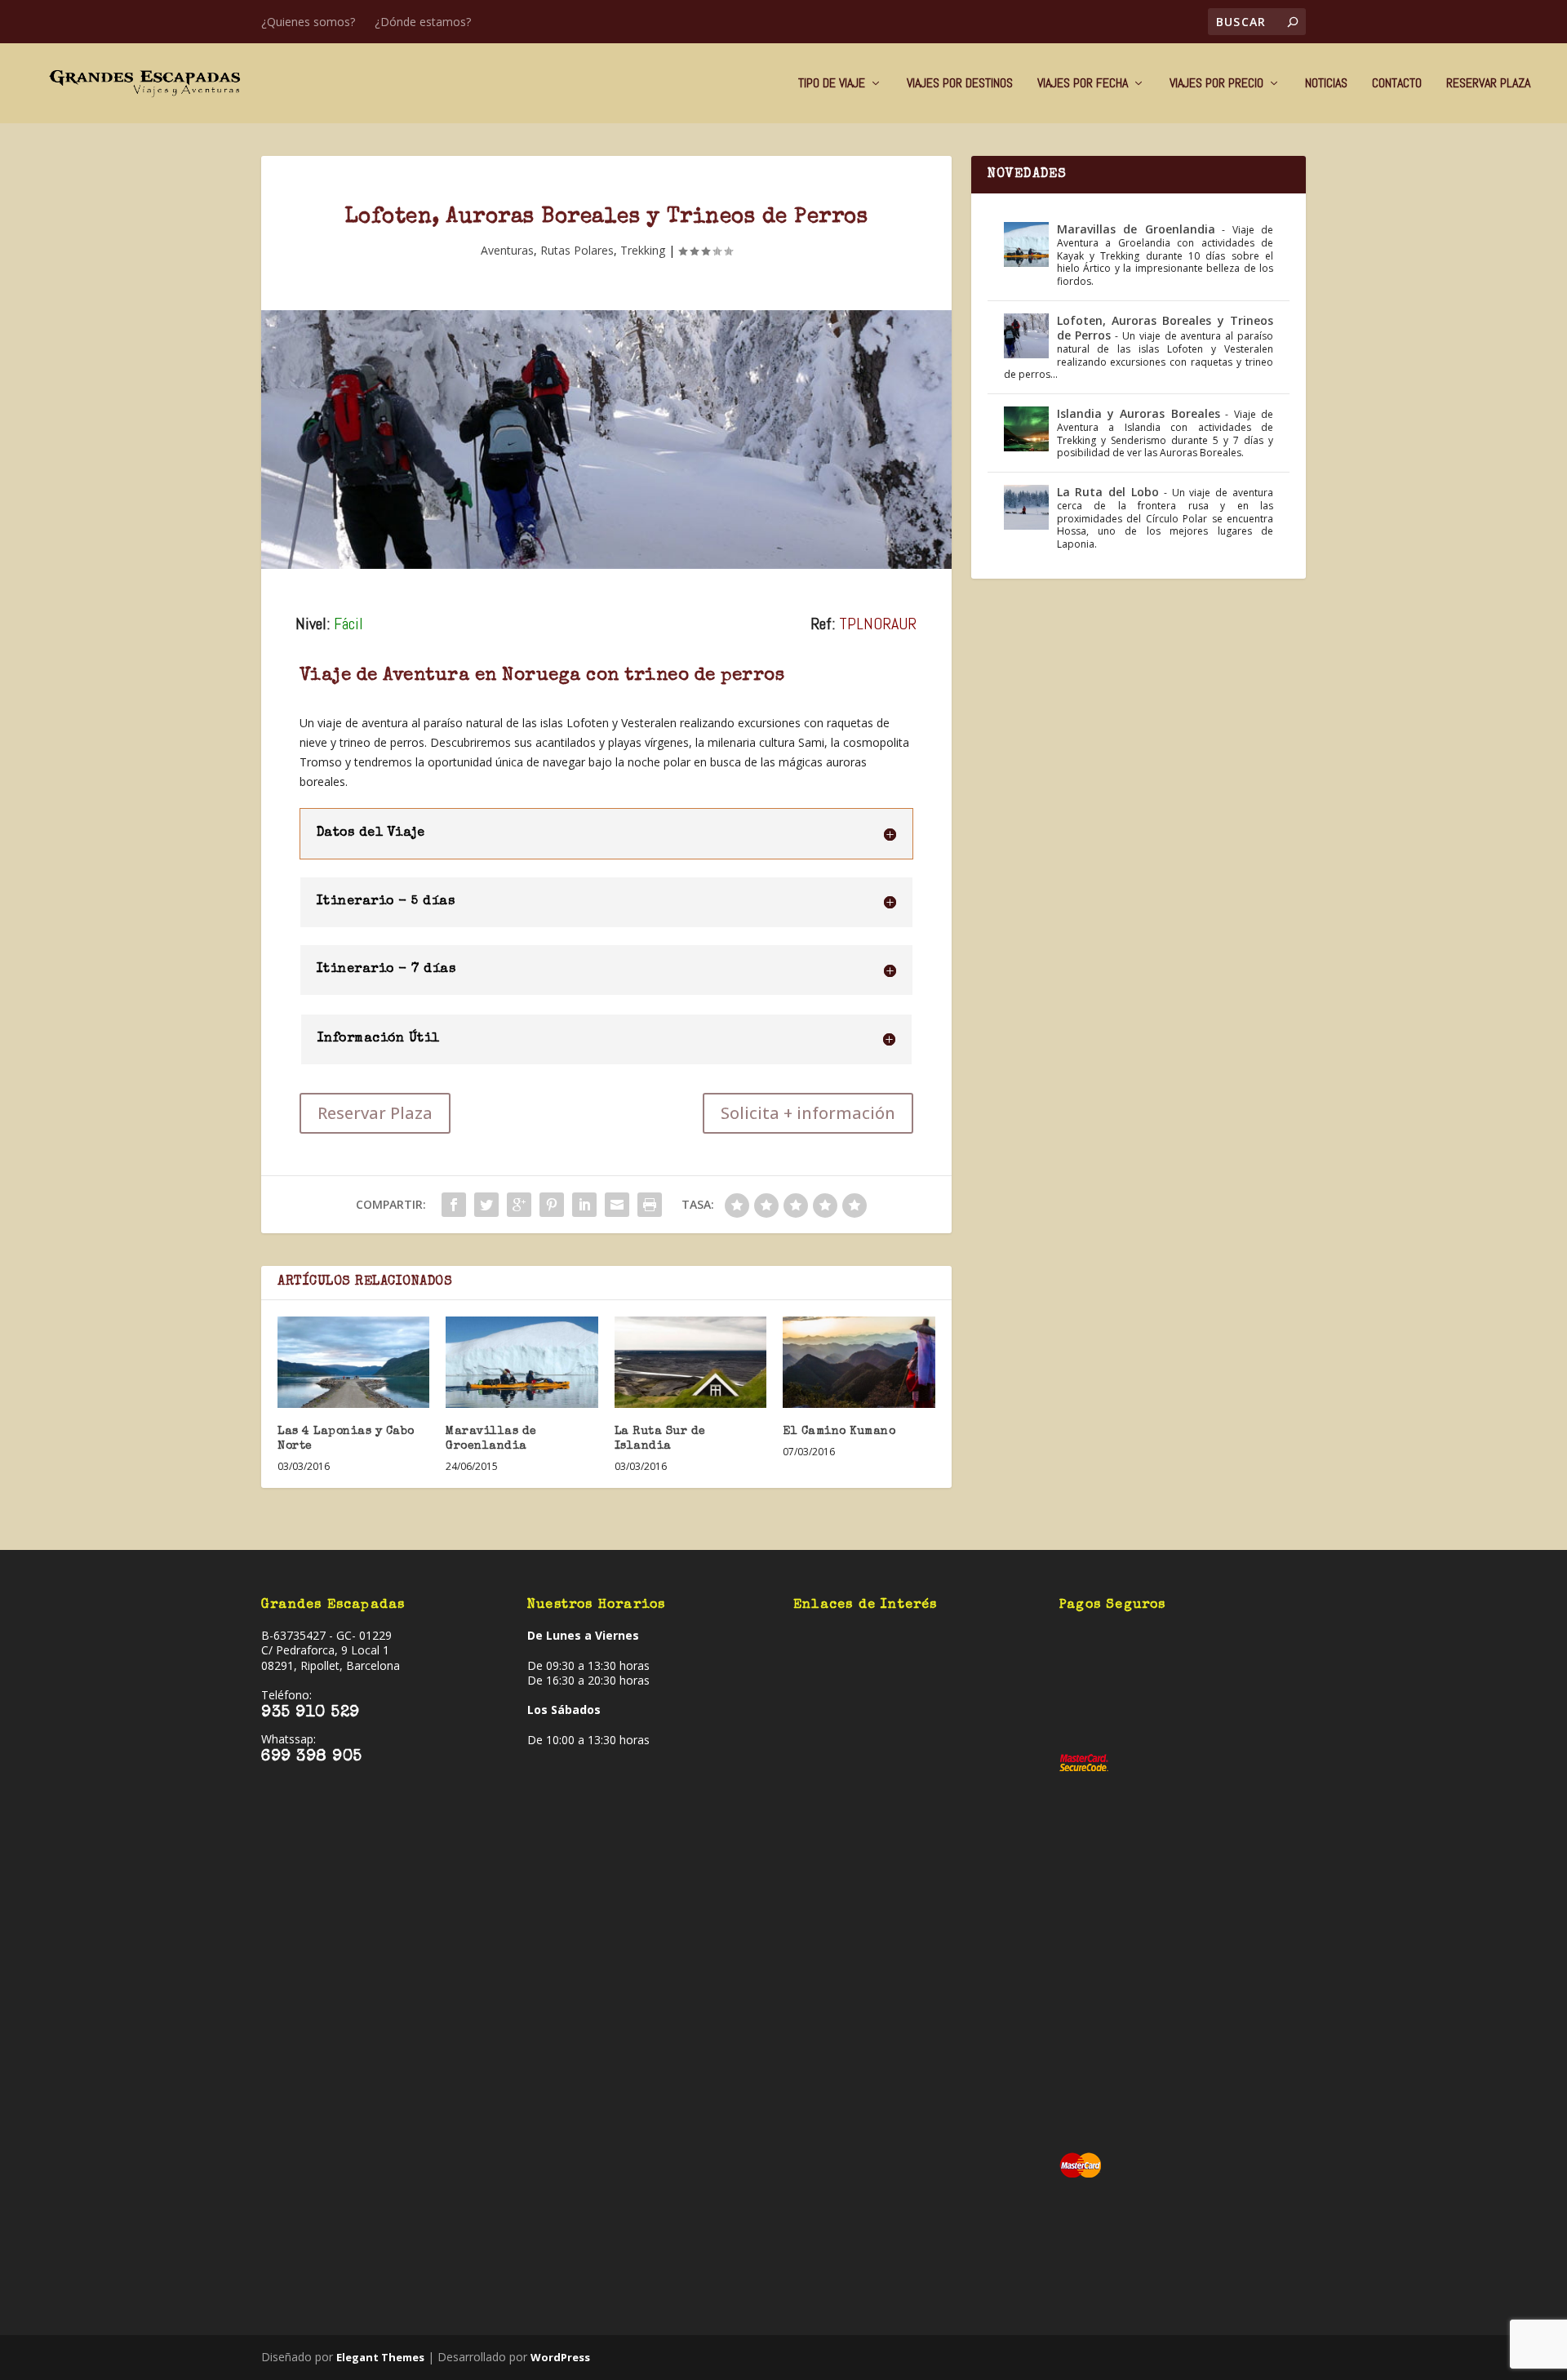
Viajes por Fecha (1083, 84)
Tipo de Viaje (832, 84)
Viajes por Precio (1216, 84)
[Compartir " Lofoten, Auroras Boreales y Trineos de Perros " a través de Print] (650, 1205)
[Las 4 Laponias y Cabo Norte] (353, 1362)
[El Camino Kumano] (859, 1362)
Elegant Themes (380, 2357)
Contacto (1397, 84)
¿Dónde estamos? (423, 22)
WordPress (560, 2357)
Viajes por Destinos (960, 84)
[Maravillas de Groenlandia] (522, 1362)
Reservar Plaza (1488, 84)
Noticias (1326, 84)
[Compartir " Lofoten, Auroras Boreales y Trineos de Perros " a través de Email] (617, 1205)
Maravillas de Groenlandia (1136, 229)
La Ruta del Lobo (1108, 492)
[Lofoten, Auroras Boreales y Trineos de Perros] (606, 440)
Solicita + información (808, 1113)
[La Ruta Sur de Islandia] (690, 1362)
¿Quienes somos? (308, 22)
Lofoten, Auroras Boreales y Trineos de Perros (1165, 328)
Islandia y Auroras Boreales (1139, 413)
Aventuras (507, 250)
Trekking (643, 250)
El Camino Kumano (839, 1432)
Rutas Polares (577, 250)
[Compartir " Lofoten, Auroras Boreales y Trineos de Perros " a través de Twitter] (486, 1205)
